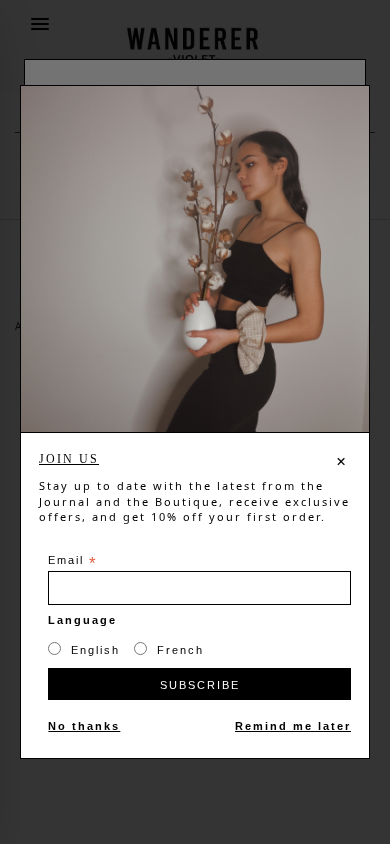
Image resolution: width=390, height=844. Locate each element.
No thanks (84, 726)
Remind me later (293, 726)
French (180, 650)
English (95, 650)
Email (73, 561)
